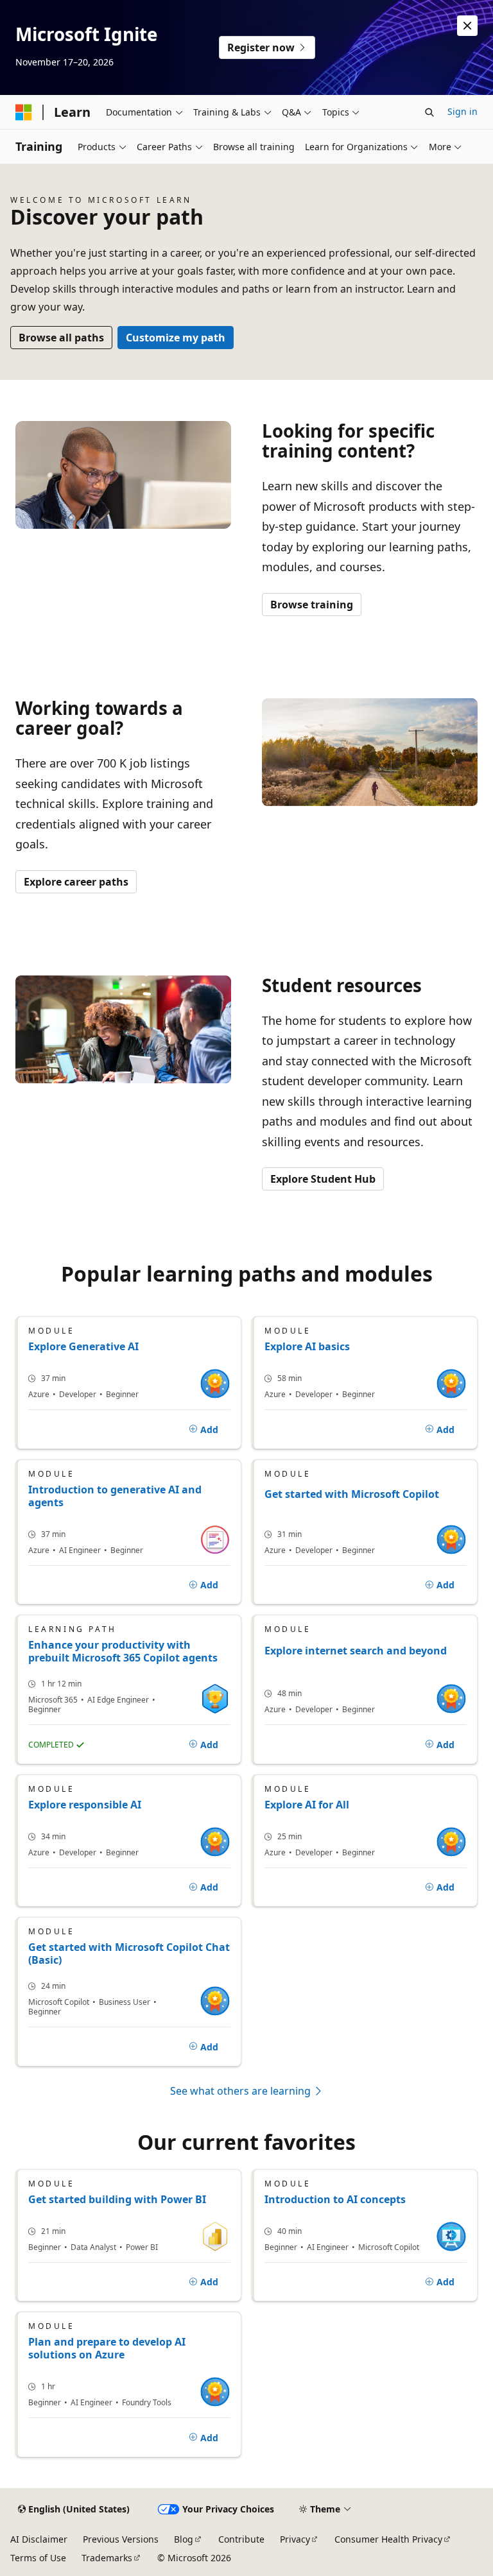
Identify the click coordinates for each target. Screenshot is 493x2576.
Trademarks (107, 2558)
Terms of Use (38, 2558)
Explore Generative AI (83, 1346)
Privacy (295, 2539)
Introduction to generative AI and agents (115, 1496)
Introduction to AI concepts (335, 2199)
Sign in (463, 111)
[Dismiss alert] (467, 26)
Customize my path (176, 338)
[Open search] (429, 112)
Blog (184, 2539)
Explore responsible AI (85, 1805)
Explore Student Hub (323, 1179)
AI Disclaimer (39, 2539)
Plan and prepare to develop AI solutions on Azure (107, 2348)
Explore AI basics (307, 1346)
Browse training (312, 605)
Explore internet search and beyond (356, 1651)
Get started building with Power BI (117, 2199)
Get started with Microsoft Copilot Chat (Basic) (129, 1953)
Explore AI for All (307, 1805)
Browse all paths (61, 338)
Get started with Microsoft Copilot (352, 1494)
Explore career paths (76, 882)
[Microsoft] (24, 112)
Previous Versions (121, 2539)
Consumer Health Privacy (388, 2539)
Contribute (241, 2539)
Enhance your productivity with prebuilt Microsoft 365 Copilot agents (123, 1651)
